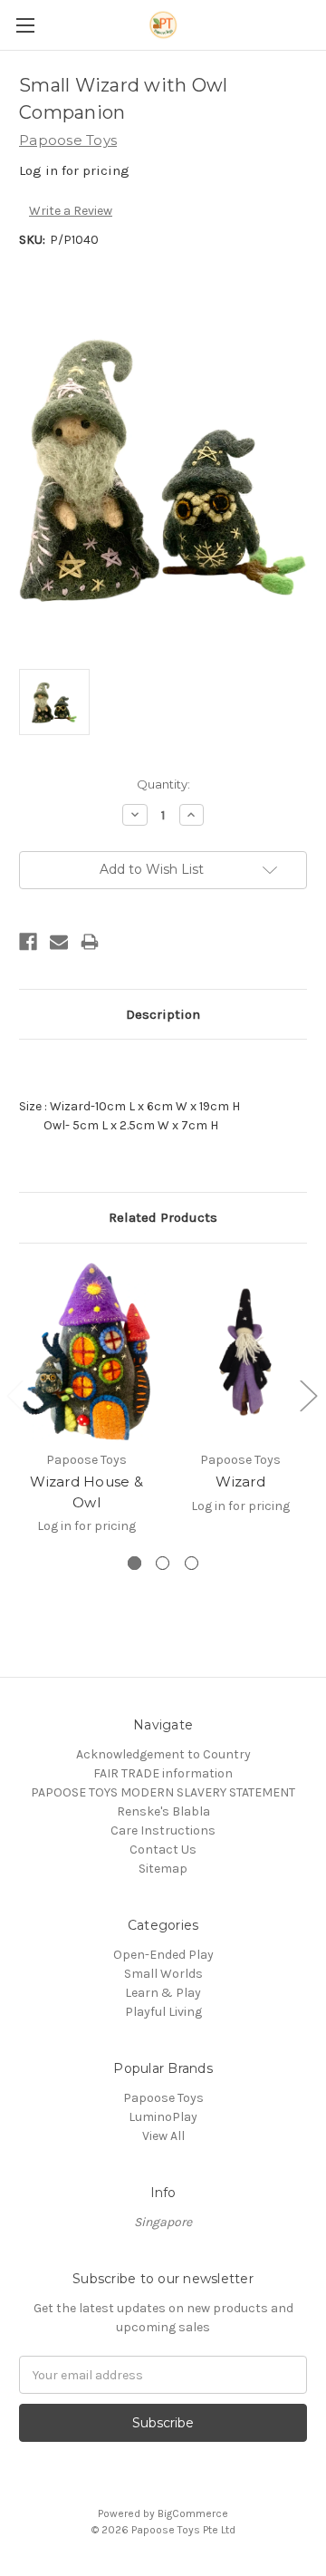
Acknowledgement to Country (163, 1754)
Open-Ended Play (163, 1955)
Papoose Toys (163, 2098)
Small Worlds (163, 1974)
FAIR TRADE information (163, 1773)
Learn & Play (163, 1993)
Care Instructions (163, 1830)
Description (163, 1014)
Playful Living (163, 2012)
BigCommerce (193, 2513)
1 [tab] (134, 1563)
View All (163, 2136)
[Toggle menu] (25, 25)
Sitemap (163, 1869)
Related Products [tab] (163, 1217)
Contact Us (163, 1850)
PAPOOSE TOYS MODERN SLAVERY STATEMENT (163, 1792)
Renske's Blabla (163, 1811)
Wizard (240, 1482)
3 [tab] (192, 1563)
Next (308, 1395)
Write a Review (71, 211)
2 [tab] (163, 1563)
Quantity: (163, 784)
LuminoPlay (163, 2117)
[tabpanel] (87, 1409)
